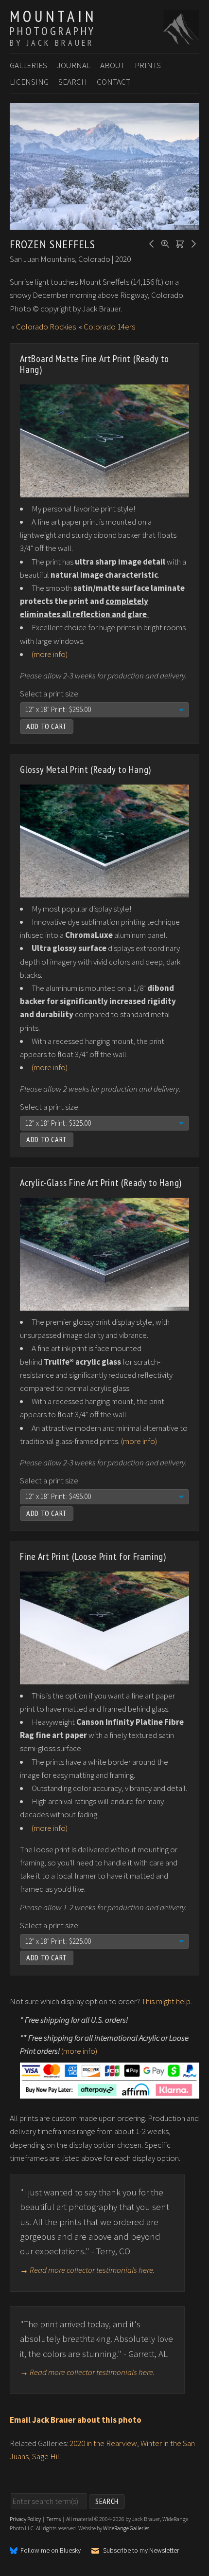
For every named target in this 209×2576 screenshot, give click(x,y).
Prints (148, 65)
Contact (113, 82)
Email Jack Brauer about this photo (76, 2420)
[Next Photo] (192, 243)
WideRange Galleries (126, 2528)
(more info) (50, 654)
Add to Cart (47, 726)
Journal (74, 65)
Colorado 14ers (109, 327)
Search (73, 82)
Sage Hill (47, 2456)
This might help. (167, 2001)
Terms (53, 2519)
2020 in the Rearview (103, 2443)
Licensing (29, 82)
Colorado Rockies (46, 327)
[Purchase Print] (178, 243)
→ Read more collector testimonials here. (87, 2270)
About (113, 65)
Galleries (28, 65)
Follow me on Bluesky (51, 2551)
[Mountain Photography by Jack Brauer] (181, 39)
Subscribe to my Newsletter (141, 2550)
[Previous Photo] (150, 243)
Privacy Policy (25, 2519)
